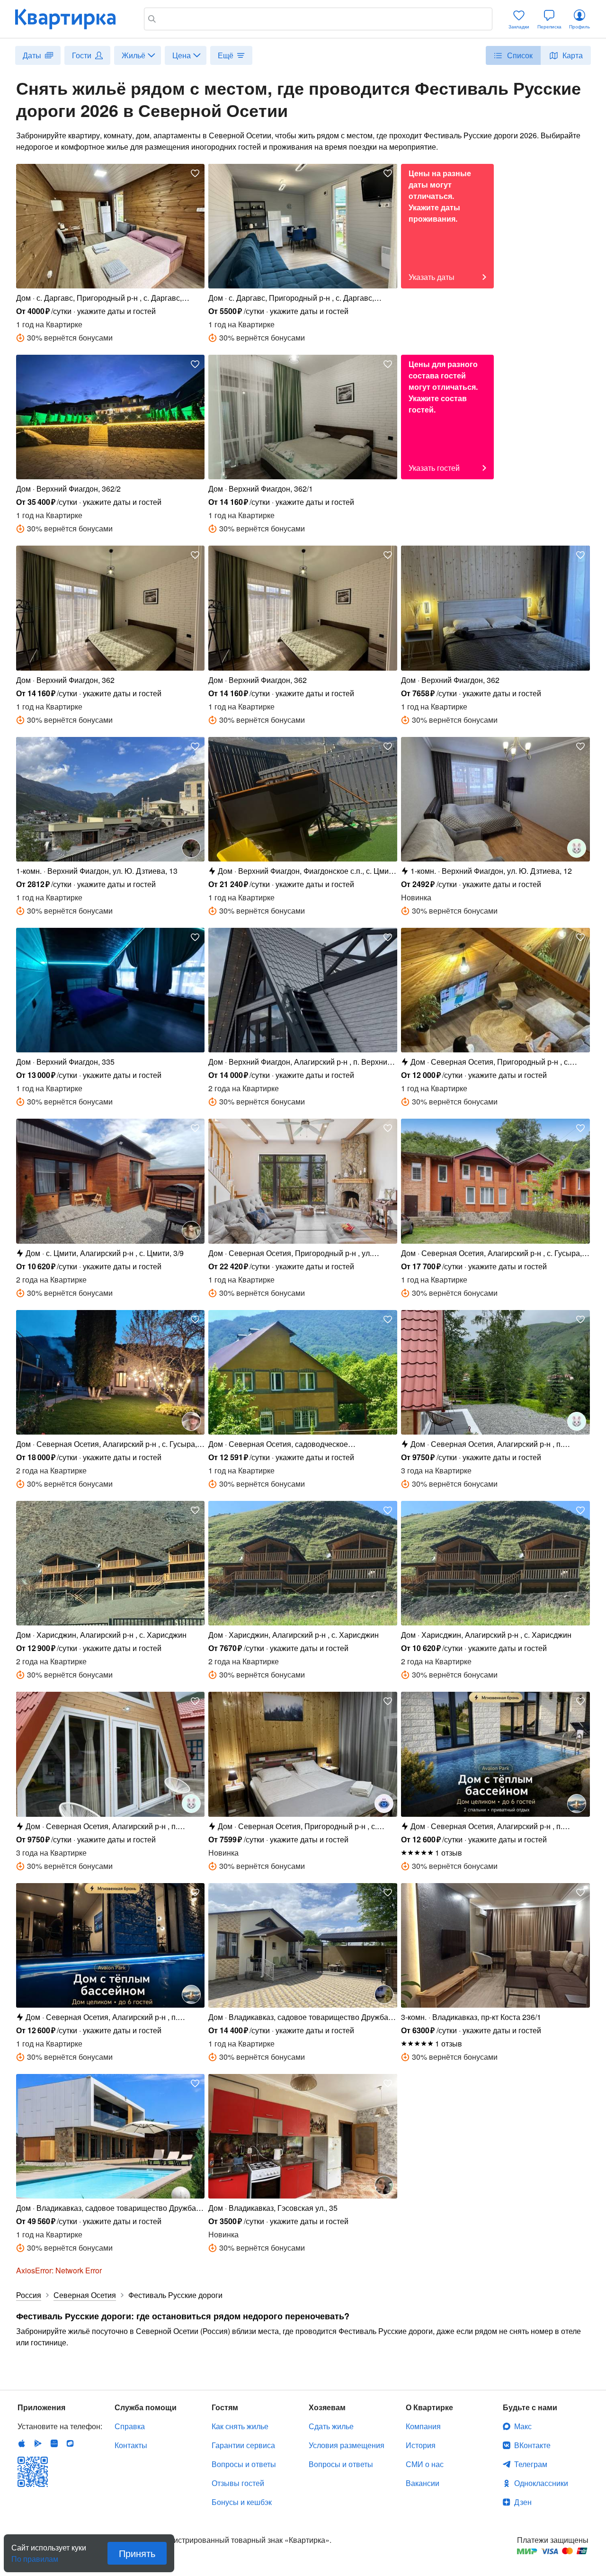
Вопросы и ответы (244, 2464)
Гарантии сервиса (243, 2445)
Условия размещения (347, 2445)
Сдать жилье (331, 2426)
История (421, 2445)
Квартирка (72, 19)
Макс (523, 2426)
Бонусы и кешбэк (242, 2502)
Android (38, 2443)
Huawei (54, 2443)
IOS (22, 2443)
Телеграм (531, 2464)
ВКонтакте (532, 2445)
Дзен (523, 2502)
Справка (130, 2426)
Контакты (131, 2445)
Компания (423, 2426)
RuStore (70, 2443)
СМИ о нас (425, 2464)
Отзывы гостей (238, 2483)
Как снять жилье (240, 2426)
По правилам (35, 2555)
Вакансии (423, 2483)
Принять (137, 2553)
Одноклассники (541, 2483)
